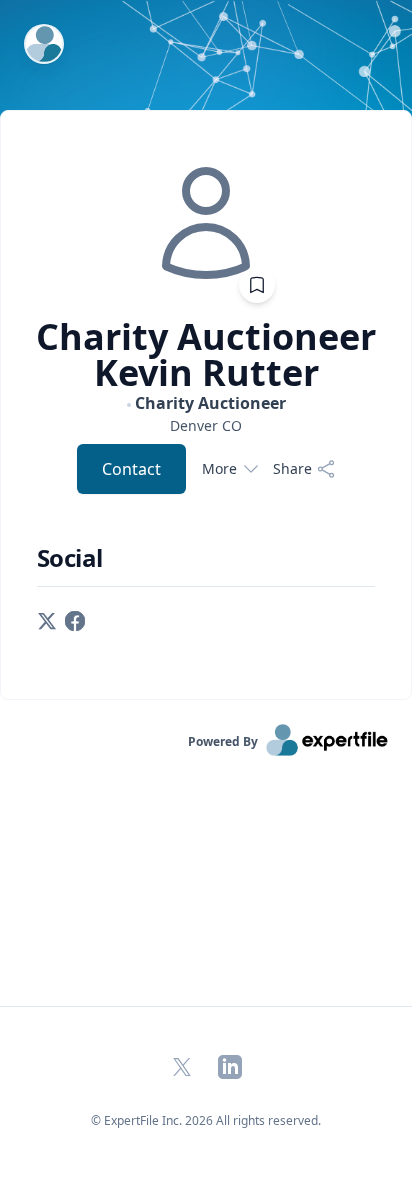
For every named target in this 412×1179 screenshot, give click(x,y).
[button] (47, 619)
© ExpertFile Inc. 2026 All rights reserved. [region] (206, 1120)
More (219, 468)
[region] (206, 425)
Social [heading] (69, 558)
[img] (206, 223)
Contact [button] (131, 469)
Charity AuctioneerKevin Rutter (206, 355)
